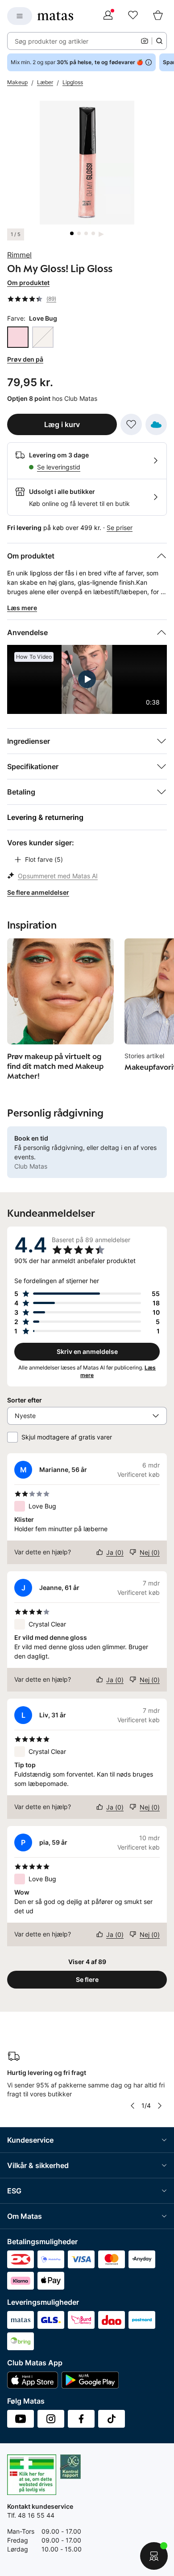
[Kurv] (158, 16)
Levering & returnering (45, 817)
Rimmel (19, 255)
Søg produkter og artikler (52, 41)
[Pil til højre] (160, 2106)
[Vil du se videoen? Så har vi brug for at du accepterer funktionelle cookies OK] (87, 163)
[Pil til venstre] (133, 2106)
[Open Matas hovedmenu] (20, 16)
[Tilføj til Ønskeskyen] (156, 424)
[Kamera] (145, 41)
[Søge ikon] (159, 41)
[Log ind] (108, 16)
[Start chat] (154, 2556)
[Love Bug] (18, 337)
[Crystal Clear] (43, 337)
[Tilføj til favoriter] (131, 424)
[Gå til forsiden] (55, 16)
